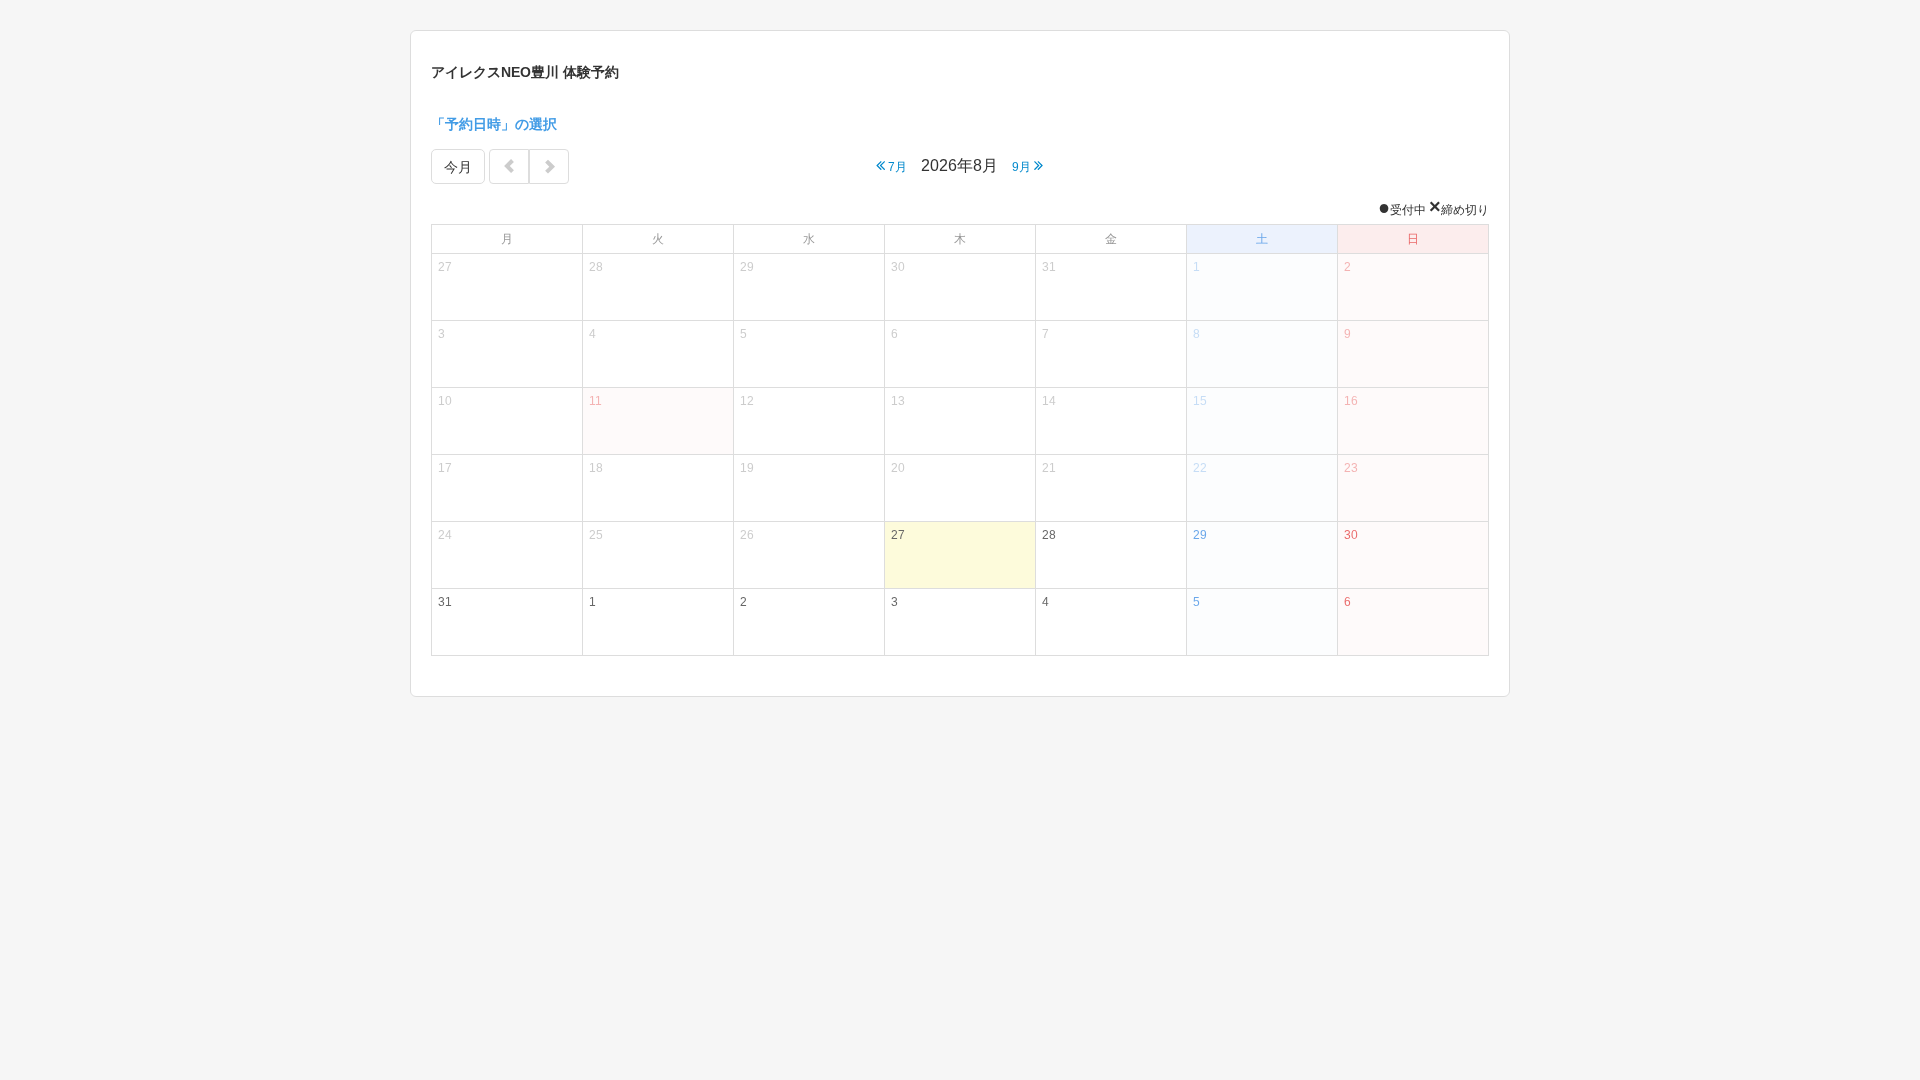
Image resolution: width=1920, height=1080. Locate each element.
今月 (458, 167)
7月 (896, 167)
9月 (1023, 167)
